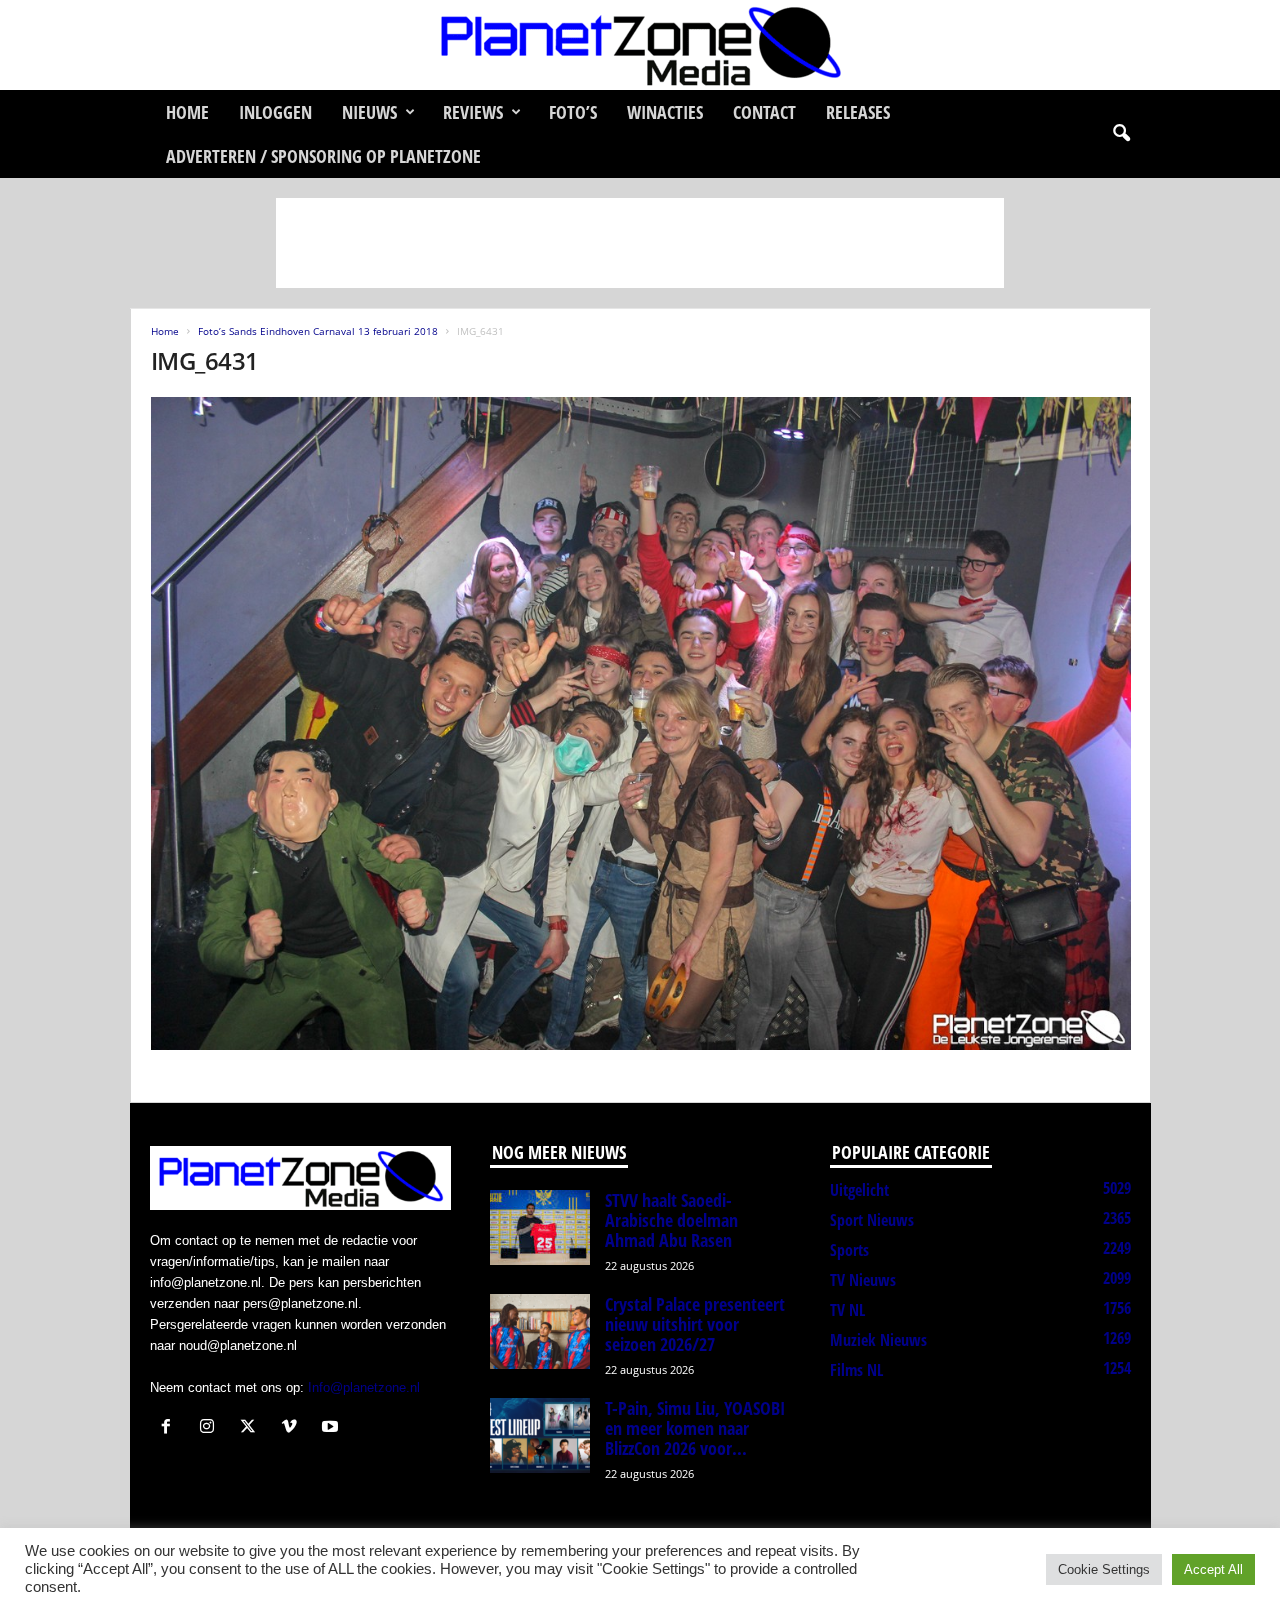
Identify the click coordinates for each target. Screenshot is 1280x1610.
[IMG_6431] (641, 723)
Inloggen (275, 112)
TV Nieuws (863, 1280)
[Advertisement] (640, 243)
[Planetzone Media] (640, 45)
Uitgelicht (859, 1190)
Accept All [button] (1213, 1569)
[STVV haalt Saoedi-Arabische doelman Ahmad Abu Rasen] (540, 1227)
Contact (764, 112)
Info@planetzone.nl (364, 1387)
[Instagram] (211, 1428)
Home (187, 112)
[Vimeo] (293, 1428)
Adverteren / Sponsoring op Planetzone (323, 156)
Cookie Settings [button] (1104, 1569)
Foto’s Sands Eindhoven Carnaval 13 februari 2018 (318, 331)
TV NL (847, 1310)
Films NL (856, 1370)
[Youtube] (332, 1428)
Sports (849, 1250)
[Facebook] (170, 1428)
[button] (1121, 134)
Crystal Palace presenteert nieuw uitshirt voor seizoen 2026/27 (695, 1324)
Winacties (665, 112)
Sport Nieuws (872, 1220)
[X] (252, 1428)
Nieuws (369, 112)
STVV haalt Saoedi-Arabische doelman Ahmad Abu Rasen (671, 1220)
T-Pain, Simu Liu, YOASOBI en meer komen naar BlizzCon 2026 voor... (695, 1428)
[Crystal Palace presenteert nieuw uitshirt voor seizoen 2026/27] (540, 1331)
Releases (858, 112)
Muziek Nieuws (878, 1340)
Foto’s (573, 112)
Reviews (473, 112)
